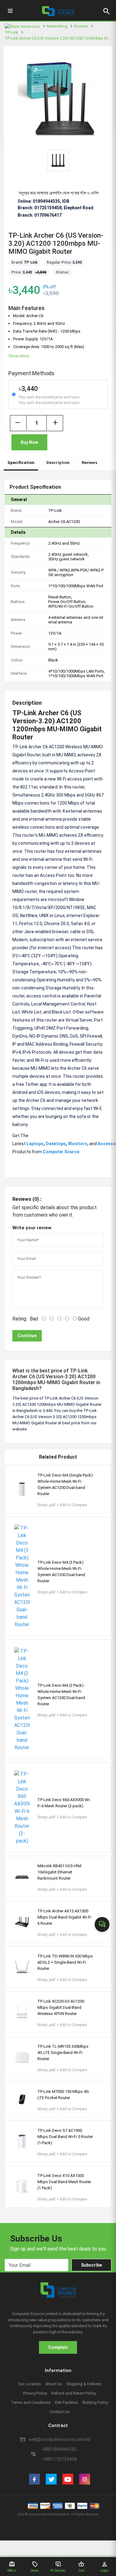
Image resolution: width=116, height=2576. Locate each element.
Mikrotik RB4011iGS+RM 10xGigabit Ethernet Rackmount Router (59, 1872)
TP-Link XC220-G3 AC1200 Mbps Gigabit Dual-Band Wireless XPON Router (61, 2007)
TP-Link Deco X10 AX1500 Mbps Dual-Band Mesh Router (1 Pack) (64, 2182)
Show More (19, 356)
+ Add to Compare (62, 1505)
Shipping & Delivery (84, 2384)
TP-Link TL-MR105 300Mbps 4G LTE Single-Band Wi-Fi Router (63, 2053)
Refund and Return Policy (74, 2393)
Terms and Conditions (31, 2402)
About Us (54, 2384)
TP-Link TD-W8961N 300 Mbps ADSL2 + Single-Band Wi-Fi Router (65, 1962)
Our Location (29, 2384)
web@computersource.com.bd (59, 2439)
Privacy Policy (35, 2393)
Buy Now (29, 442)
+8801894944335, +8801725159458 (59, 2454)
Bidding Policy (95, 2402)
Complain (58, 2347)
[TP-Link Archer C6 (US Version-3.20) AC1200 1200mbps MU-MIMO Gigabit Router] (58, 98)
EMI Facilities (67, 2402)
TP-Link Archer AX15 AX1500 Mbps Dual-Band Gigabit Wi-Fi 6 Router (64, 1917)
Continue (27, 1336)
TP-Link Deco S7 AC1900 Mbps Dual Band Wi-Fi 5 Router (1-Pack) (65, 2137)
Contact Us (60, 2412)
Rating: (20, 1319)
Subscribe (91, 2265)
